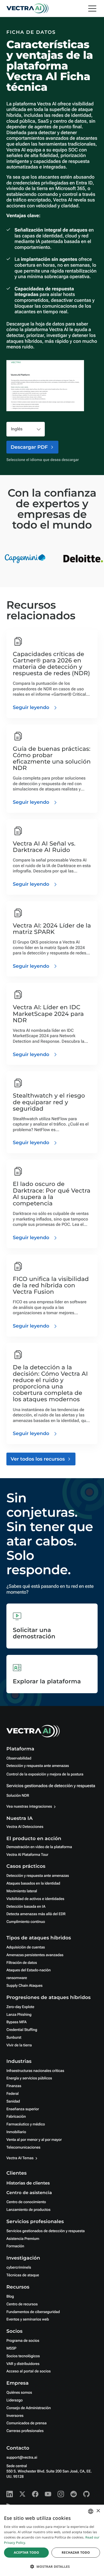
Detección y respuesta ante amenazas (38, 1766)
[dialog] (52, 2540)
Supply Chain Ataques (25, 1986)
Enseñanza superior (23, 2109)
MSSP (11, 2348)
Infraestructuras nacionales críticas (35, 2071)
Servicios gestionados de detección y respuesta (51, 1786)
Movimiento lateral (22, 1891)
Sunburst (14, 2038)
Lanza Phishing (19, 2015)
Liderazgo (15, 2400)
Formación (15, 2246)
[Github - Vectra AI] (86, 2494)
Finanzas (14, 2086)
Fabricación (16, 2117)
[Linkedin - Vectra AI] (10, 2494)
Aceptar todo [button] (27, 2552)
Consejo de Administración (29, 2408)
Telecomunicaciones (23, 2148)
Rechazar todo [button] (76, 2552)
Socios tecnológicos (23, 2356)
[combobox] (91, 2511)
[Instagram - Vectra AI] (61, 2494)
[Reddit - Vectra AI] (74, 2494)
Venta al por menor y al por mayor (34, 2140)
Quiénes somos (19, 2393)
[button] (52, 2567)
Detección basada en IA (26, 1907)
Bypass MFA (17, 2022)
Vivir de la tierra (19, 2045)
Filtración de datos (22, 1963)
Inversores (15, 2416)
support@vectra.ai (22, 2458)
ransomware (17, 1978)
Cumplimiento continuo (26, 1922)
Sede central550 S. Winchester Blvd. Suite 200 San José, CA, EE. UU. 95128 (49, 2471)
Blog (10, 2297)
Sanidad (13, 2101)
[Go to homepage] (27, 9)
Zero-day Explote (20, 2007)
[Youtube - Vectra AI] (48, 2494)
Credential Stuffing (22, 2030)
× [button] (98, 2511)
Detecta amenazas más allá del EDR (36, 1914)
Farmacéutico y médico (26, 2124)
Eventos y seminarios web (28, 2319)
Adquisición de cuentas (26, 1947)
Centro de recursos (22, 2304)
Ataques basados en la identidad (33, 1883)
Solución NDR (18, 1796)
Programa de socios (23, 2341)
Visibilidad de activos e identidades (35, 1899)
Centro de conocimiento (26, 2202)
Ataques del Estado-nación (29, 1970)
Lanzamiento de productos (28, 2210)
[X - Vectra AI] (22, 2494)
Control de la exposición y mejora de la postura (45, 1774)
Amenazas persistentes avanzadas (35, 1955)
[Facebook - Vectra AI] (35, 2494)
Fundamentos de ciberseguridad (33, 2312)
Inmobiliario (16, 2132)
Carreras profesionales (25, 2431)
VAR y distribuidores (23, 2364)
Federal (13, 2094)
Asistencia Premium (23, 2239)
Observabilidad (19, 1758)
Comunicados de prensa (27, 2423)
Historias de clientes (28, 2183)
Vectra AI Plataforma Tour (27, 1855)
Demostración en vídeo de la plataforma (39, 1847)
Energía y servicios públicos (29, 2078)
